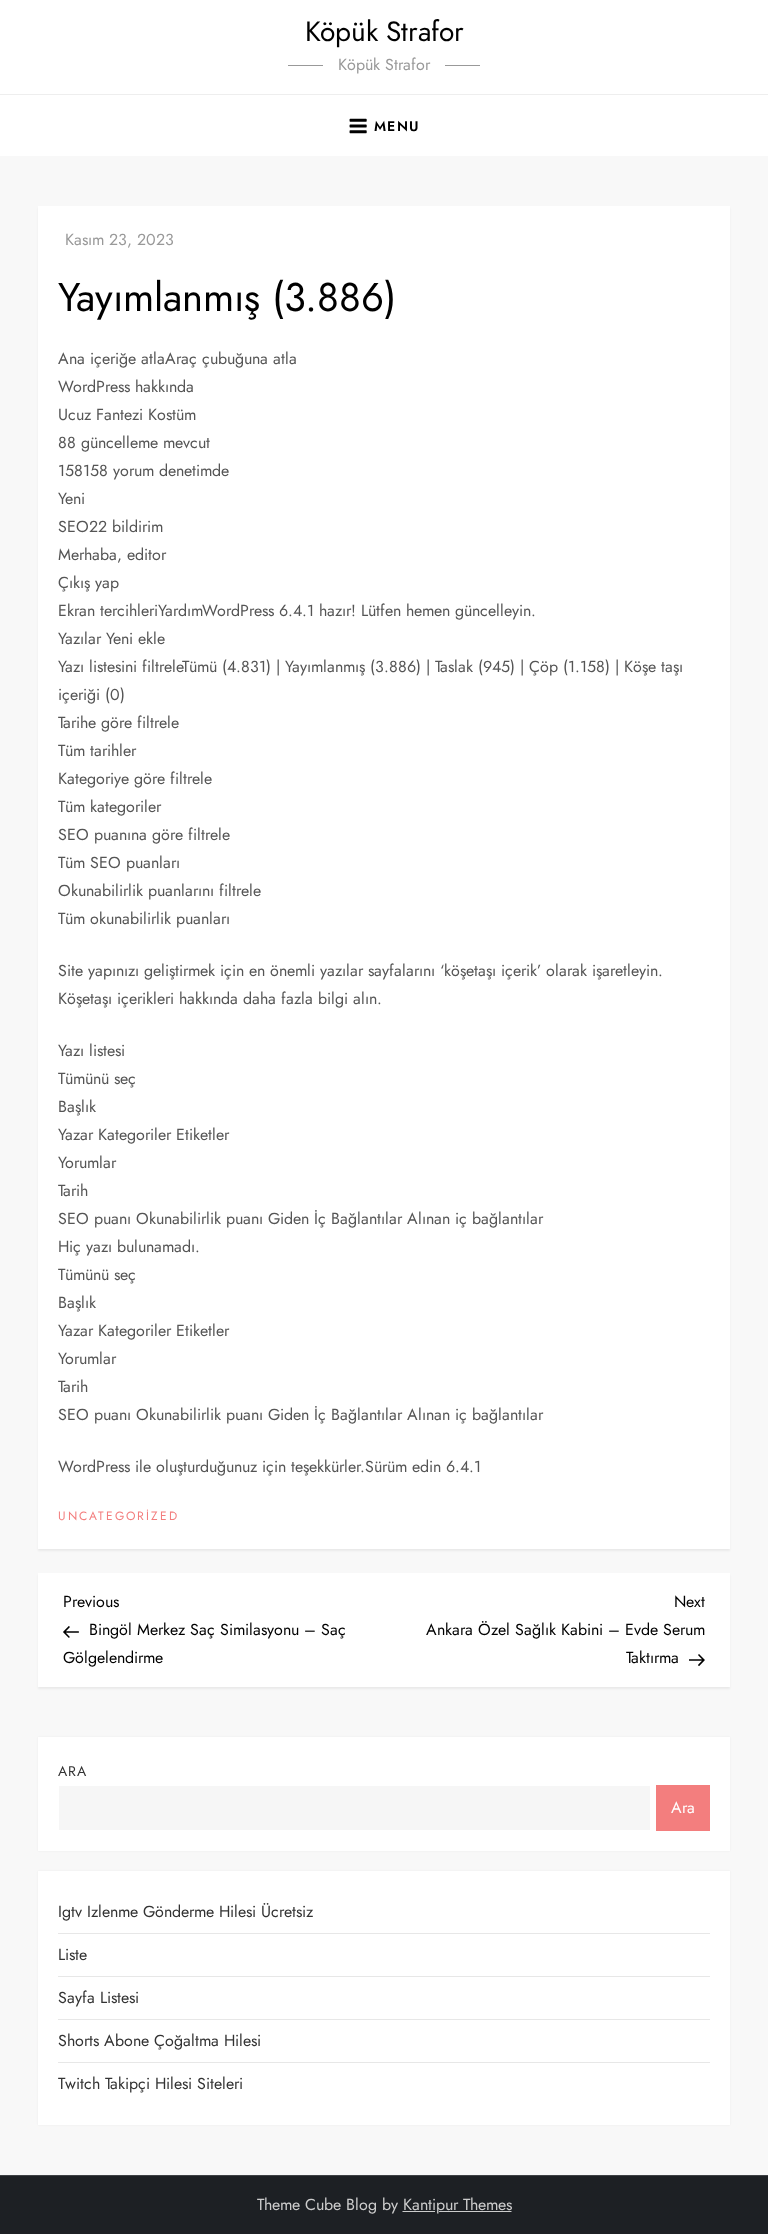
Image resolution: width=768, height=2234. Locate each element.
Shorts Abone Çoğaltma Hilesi (159, 2040)
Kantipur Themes (457, 2204)
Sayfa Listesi (98, 1997)
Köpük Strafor (384, 31)
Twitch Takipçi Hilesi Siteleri (150, 2083)
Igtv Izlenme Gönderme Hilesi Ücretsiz (185, 1911)
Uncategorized (118, 1517)
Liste (72, 1954)
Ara (72, 1771)
